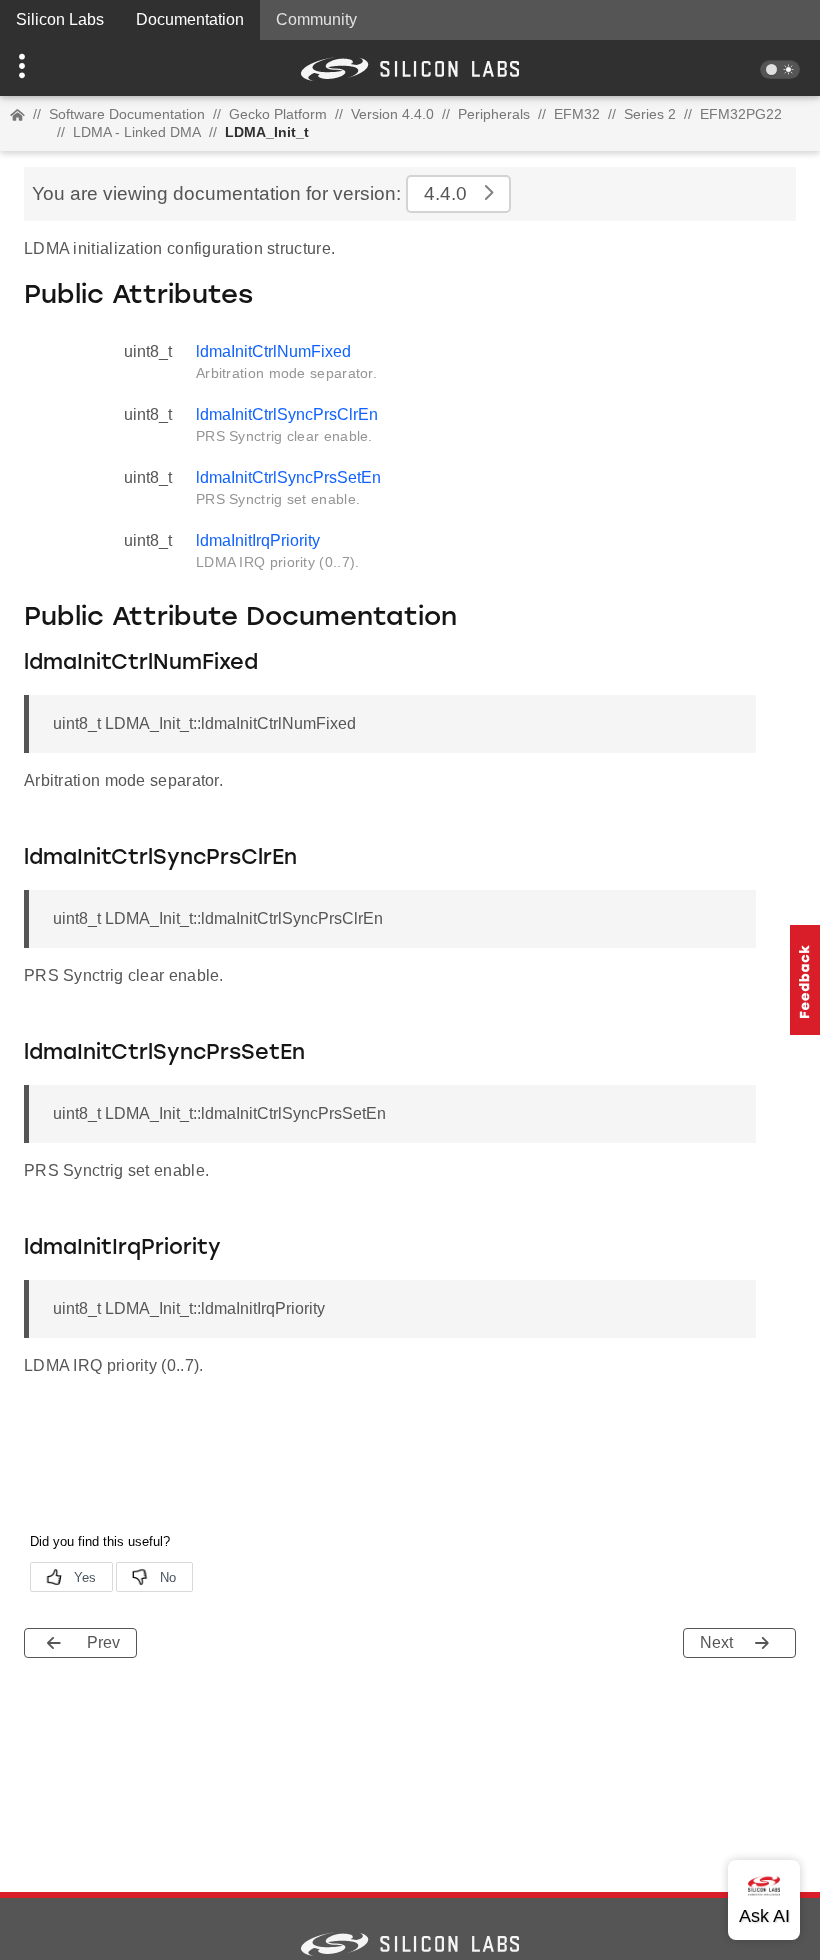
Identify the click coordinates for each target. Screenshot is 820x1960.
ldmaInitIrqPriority (258, 540)
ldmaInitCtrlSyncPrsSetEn (288, 477)
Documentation (190, 19)
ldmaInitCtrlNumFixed (273, 351)
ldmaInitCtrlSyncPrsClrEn (287, 414)
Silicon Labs (60, 19)
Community (316, 19)
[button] (61, 68)
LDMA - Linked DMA (137, 132)
